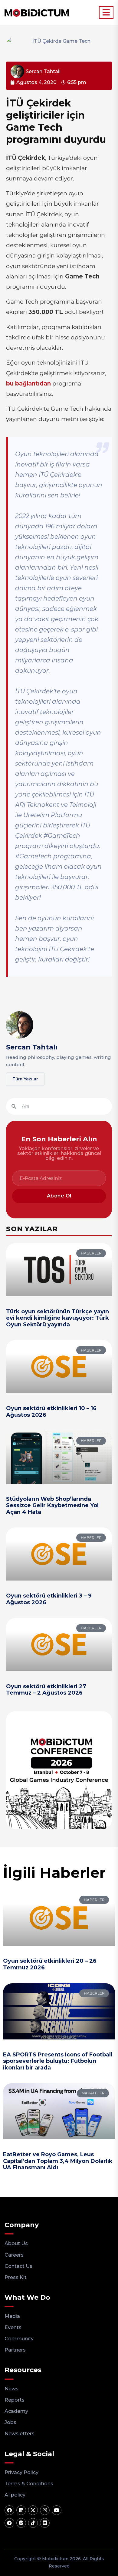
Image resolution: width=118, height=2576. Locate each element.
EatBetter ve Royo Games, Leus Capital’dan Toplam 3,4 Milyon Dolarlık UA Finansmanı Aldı (58, 2161)
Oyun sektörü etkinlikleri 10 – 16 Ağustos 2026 (51, 1412)
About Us (16, 2243)
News (11, 2389)
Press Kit (16, 2277)
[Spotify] (21, 2523)
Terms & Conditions (29, 2484)
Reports (15, 2400)
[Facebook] (9, 2510)
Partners (15, 2350)
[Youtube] (57, 2510)
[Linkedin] (21, 2510)
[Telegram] (9, 2523)
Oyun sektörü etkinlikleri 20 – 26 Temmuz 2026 (50, 1964)
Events (13, 2327)
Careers (14, 2255)
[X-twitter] (33, 2510)
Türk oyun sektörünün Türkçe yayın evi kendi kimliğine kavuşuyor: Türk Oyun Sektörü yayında (57, 1318)
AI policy (15, 2495)
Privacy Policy (21, 2472)
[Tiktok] (33, 2523)
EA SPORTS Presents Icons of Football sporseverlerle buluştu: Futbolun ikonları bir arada (58, 2061)
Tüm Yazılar (25, 1079)
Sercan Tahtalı (32, 1047)
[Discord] (45, 2523)
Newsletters (20, 2434)
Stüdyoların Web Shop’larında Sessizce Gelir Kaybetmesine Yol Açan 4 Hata (52, 1505)
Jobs (10, 2422)
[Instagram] (45, 2510)
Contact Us (18, 2266)
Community (19, 2339)
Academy (16, 2411)
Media (12, 2316)
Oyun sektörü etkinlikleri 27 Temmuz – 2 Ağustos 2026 (46, 1690)
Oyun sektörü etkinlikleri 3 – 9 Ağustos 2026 (49, 1599)
